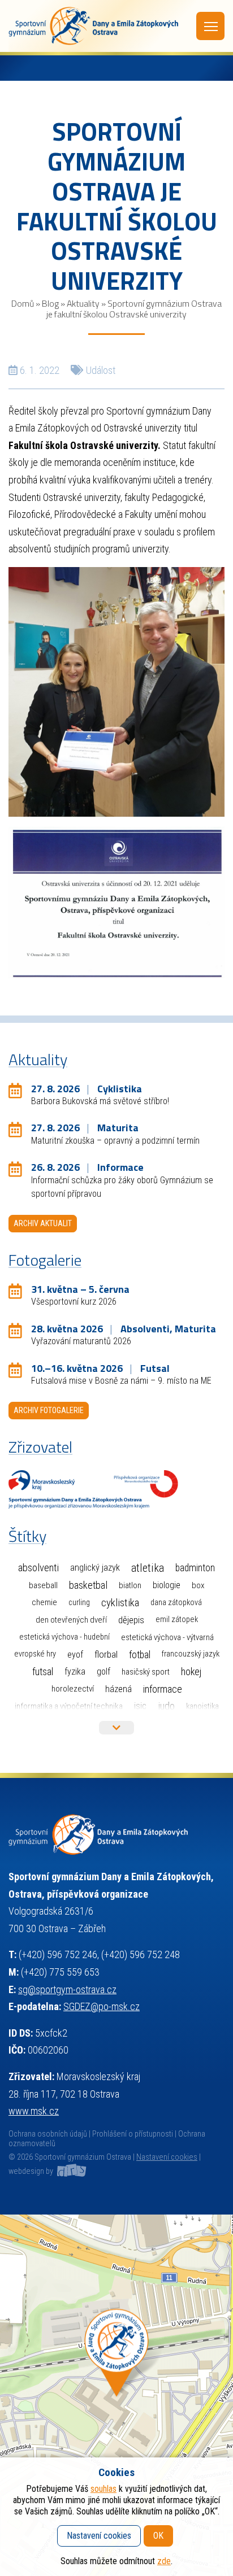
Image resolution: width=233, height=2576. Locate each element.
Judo (166, 1706)
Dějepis (131, 1620)
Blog (50, 303)
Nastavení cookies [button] (167, 2157)
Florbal (106, 1654)
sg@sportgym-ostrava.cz (67, 1989)
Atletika (148, 1568)
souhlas (103, 2489)
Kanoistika (202, 1706)
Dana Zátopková (176, 1603)
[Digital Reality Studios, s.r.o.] (71, 2171)
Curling (79, 1603)
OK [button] (158, 2536)
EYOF (75, 1655)
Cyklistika (120, 1603)
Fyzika (75, 1671)
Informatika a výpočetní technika (69, 1706)
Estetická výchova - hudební (64, 1637)
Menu (210, 26)
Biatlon (130, 1585)
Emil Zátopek (177, 1620)
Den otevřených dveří (71, 1620)
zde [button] (164, 2561)
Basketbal (88, 1585)
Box (198, 1585)
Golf (103, 1671)
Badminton (195, 1568)
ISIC (140, 1706)
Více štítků (116, 1728)
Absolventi (38, 1568)
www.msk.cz (34, 2111)
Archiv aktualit (43, 1223)
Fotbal (140, 1655)
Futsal (43, 1671)
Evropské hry (35, 1654)
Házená (118, 1689)
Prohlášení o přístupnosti (133, 2134)
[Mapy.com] (116, 2395)
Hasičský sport (146, 1672)
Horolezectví (73, 1689)
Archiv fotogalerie (49, 1410)
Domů (23, 303)
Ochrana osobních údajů (48, 2134)
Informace (163, 1689)
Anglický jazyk (95, 1568)
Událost (101, 370)
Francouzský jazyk (191, 1654)
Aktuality (83, 303)
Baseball (43, 1585)
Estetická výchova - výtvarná (167, 1637)
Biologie (167, 1585)
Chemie (44, 1602)
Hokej (191, 1671)
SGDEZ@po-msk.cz (102, 2006)
